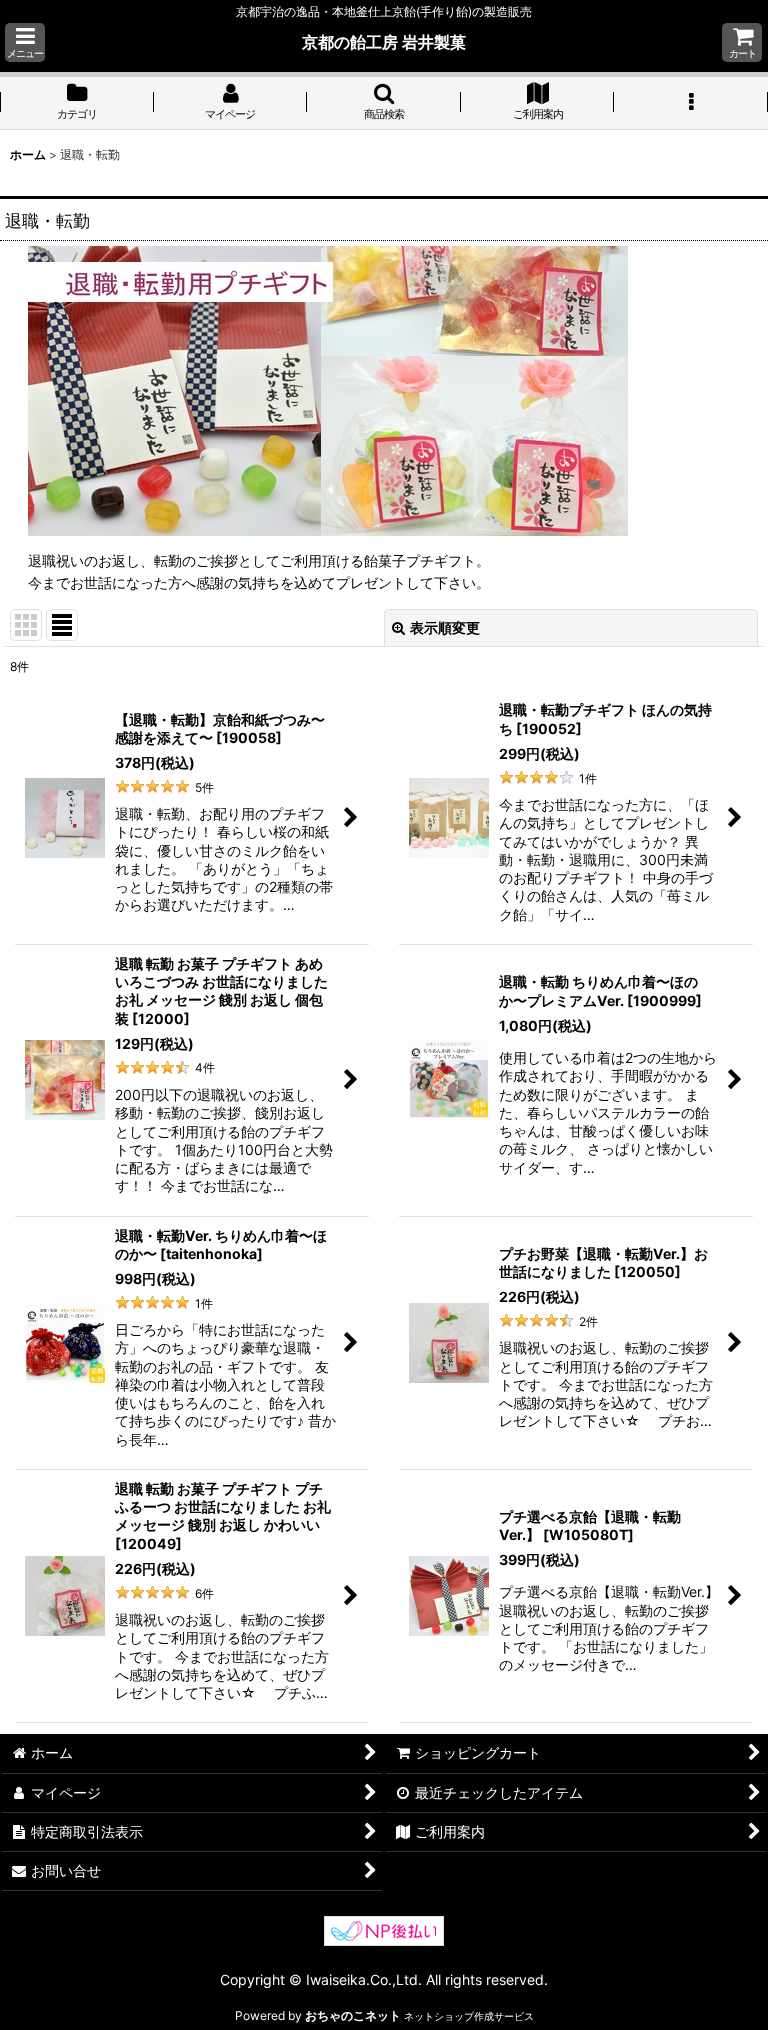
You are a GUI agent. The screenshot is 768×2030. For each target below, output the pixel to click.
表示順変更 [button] (445, 627)
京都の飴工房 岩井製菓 (384, 42)
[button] (25, 42)
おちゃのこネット (353, 2015)
